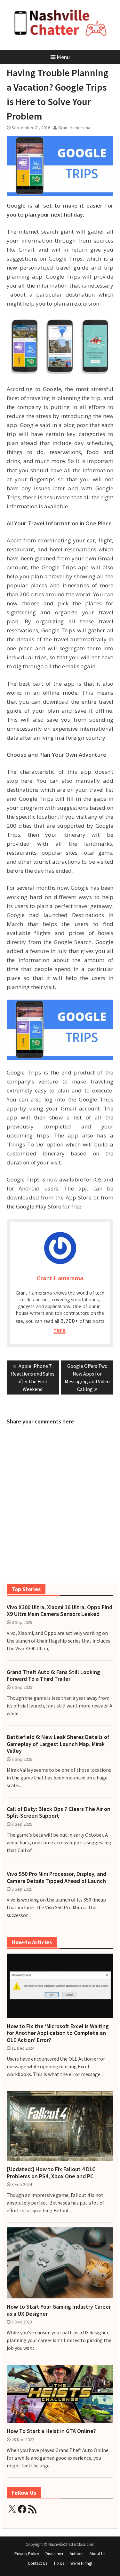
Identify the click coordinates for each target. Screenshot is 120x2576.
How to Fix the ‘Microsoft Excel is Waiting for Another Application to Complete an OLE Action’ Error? (58, 2033)
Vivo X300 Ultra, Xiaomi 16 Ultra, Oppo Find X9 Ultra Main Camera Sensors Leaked (60, 1611)
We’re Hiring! (81, 2563)
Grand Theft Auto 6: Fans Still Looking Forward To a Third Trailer (53, 1676)
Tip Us (59, 2563)
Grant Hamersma (74, 128)
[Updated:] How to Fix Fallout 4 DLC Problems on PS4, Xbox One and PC (51, 2173)
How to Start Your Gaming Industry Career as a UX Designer (59, 2310)
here (59, 1330)
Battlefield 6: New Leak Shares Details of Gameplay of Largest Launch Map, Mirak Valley (58, 1744)
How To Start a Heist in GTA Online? (51, 2431)
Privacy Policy (27, 2554)
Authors (76, 2554)
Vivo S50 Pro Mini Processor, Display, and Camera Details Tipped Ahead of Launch (56, 1877)
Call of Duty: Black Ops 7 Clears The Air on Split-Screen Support (59, 1812)
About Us (97, 2554)
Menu (63, 57)
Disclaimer (54, 2554)
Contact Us (37, 2563)
